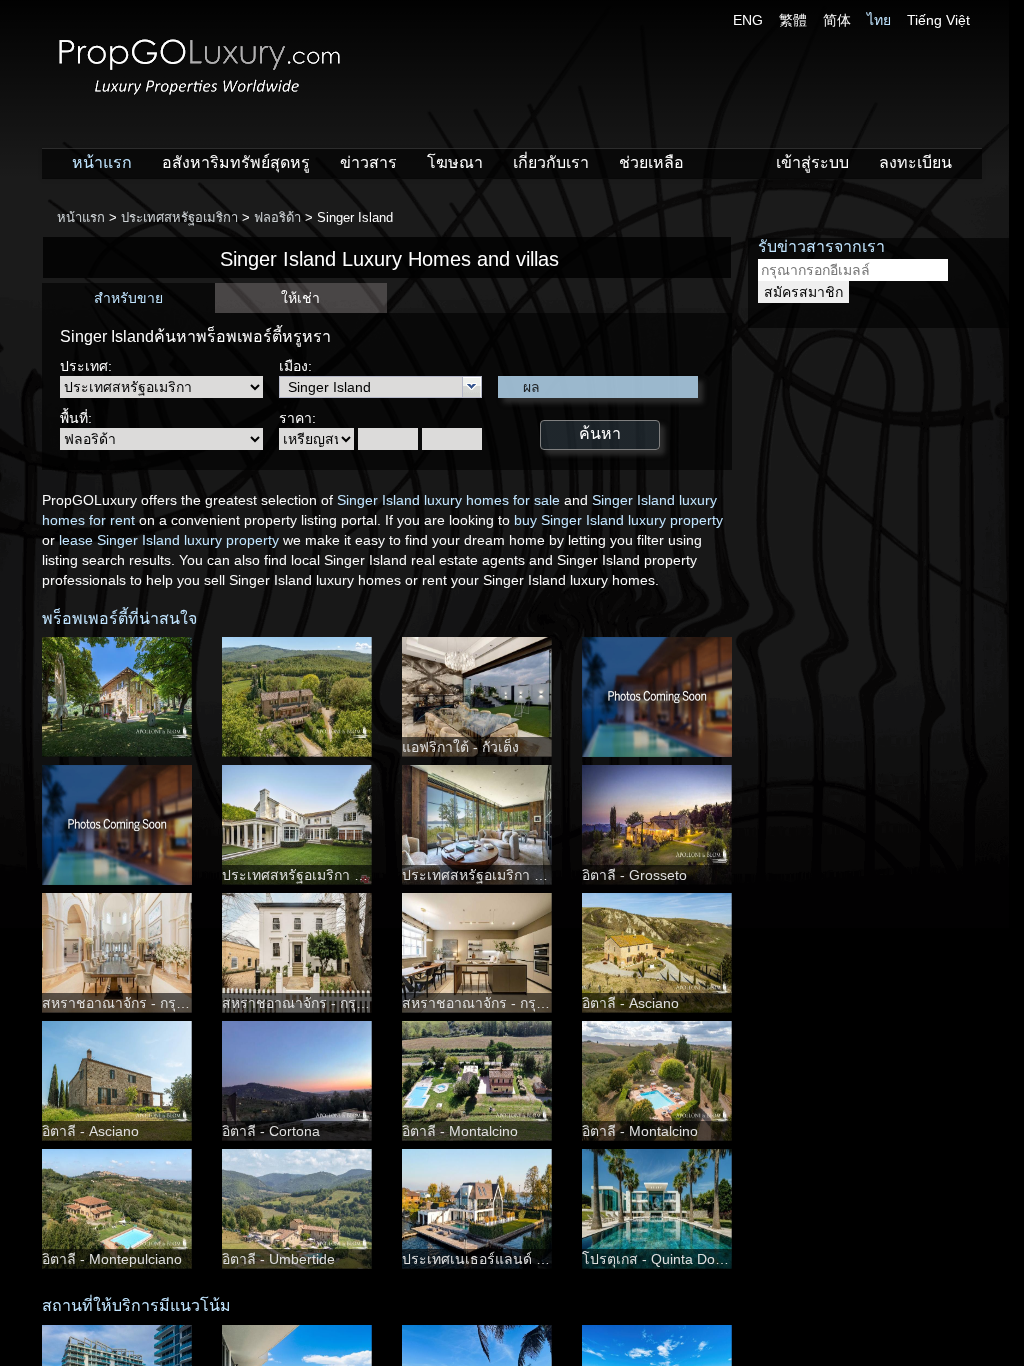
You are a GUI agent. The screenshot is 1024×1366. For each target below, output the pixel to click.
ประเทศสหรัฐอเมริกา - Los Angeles (331, 875)
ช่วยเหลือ (651, 162)
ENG (748, 20)
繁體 (793, 20)
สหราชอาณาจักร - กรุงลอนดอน (139, 1003)
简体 (837, 20)
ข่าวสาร (368, 162)
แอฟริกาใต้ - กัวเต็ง (460, 747)
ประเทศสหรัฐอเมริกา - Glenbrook (505, 875)
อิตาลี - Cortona (271, 1131)
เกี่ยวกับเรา (551, 162)
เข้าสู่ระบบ (812, 162)
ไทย (879, 20)
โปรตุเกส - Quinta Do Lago (666, 1259)
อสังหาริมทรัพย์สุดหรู (236, 162)
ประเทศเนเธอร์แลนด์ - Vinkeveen (506, 1259)
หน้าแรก (102, 162)
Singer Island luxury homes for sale (448, 500)
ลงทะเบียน (915, 162)
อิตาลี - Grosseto (634, 875)
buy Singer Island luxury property (618, 520)
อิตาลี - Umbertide (278, 1259)
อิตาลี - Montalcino (460, 1131)
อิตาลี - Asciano (630, 1003)
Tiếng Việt (938, 20)
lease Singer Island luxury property (169, 540)
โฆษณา (455, 162)
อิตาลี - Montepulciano (112, 1259)
